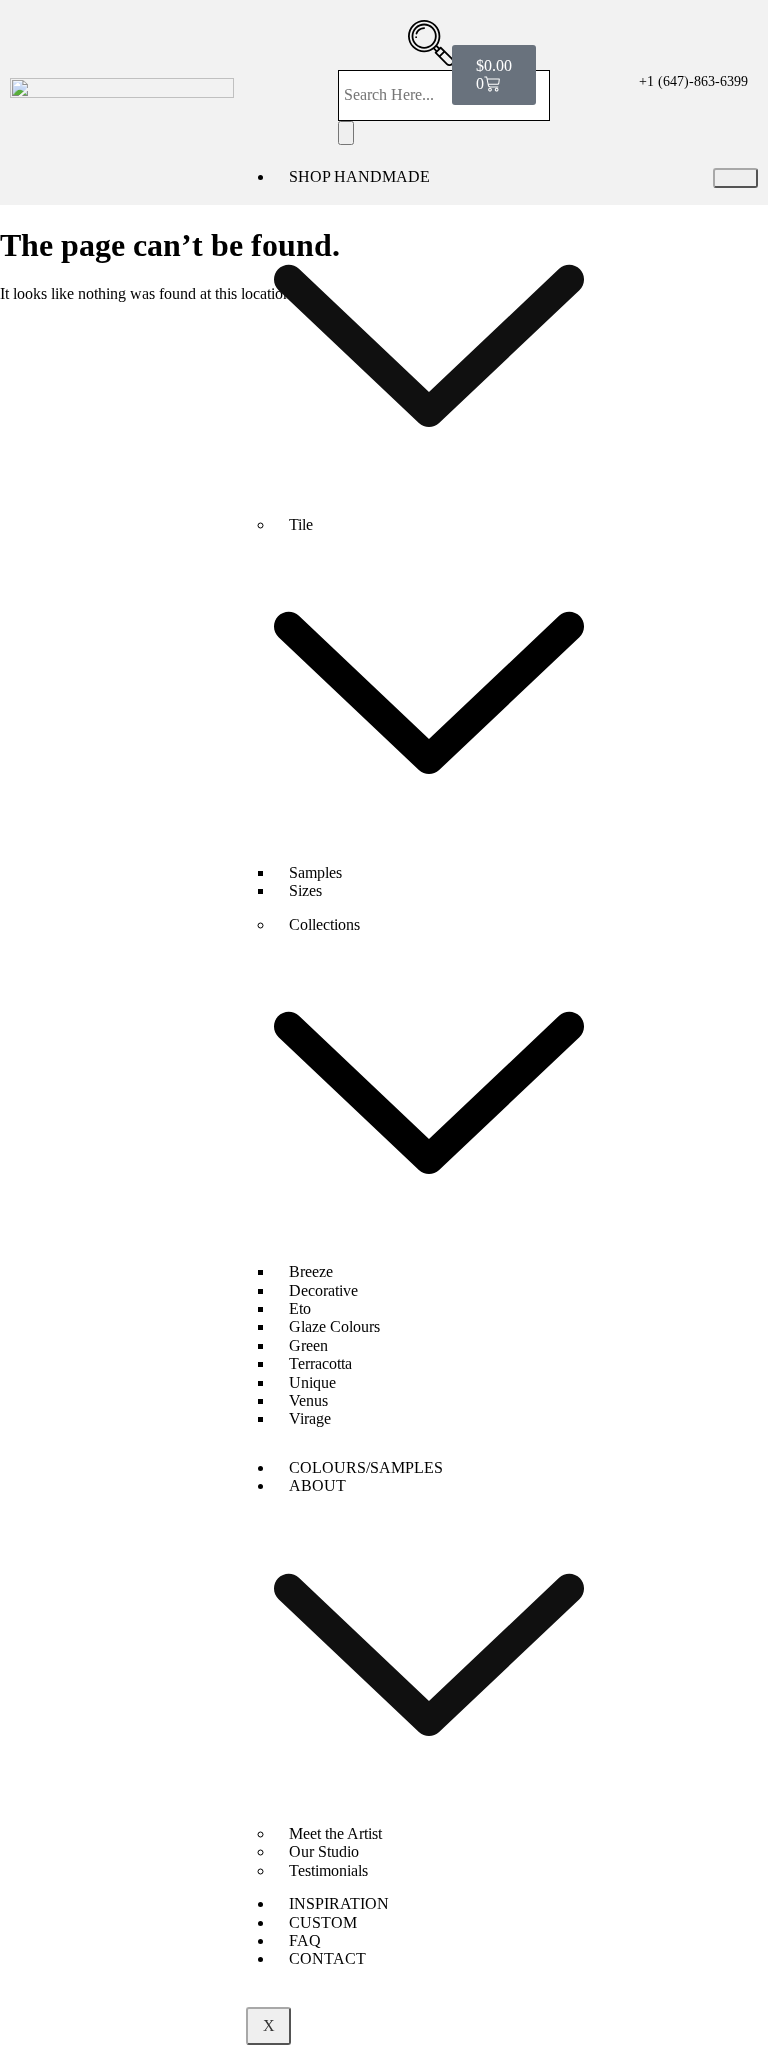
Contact (327, 1958)
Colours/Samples (366, 1467)
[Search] (346, 133)
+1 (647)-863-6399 (693, 81)
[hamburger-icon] (735, 178)
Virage (310, 1418)
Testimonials (328, 1870)
